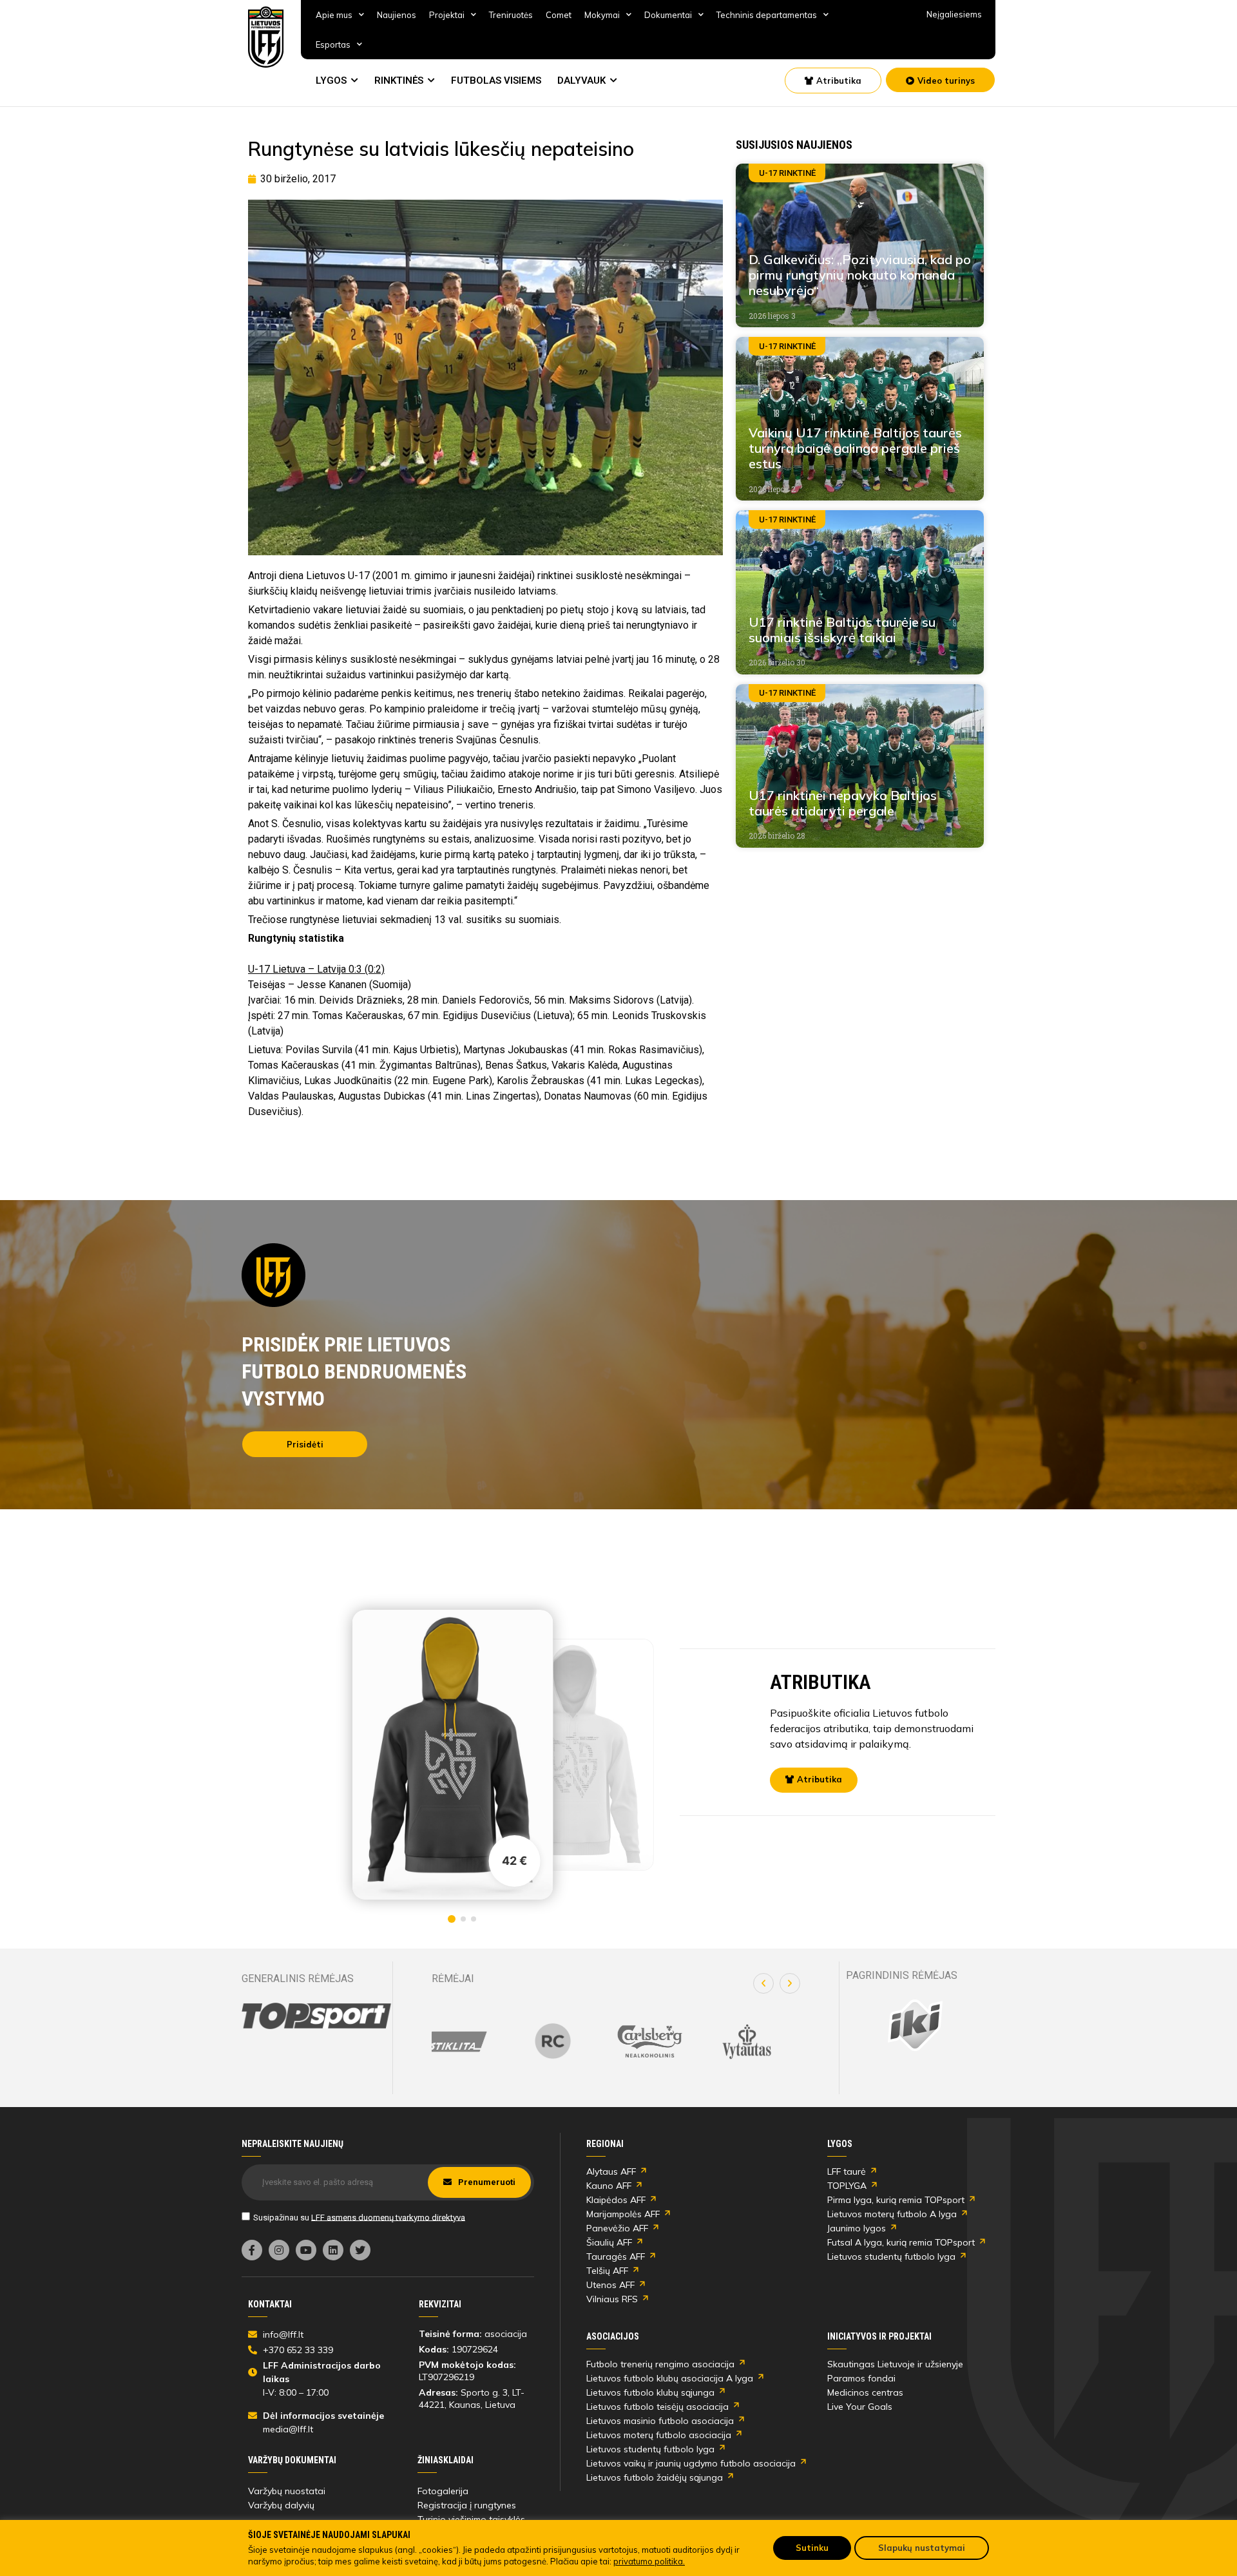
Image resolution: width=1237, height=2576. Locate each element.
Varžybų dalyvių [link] (281, 2505)
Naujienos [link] (397, 15)
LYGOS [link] (331, 81)
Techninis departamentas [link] (767, 15)
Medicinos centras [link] (865, 2392)
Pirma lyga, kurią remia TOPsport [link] (896, 2200)
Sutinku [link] (812, 2548)
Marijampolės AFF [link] (623, 2214)
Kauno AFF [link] (609, 2186)
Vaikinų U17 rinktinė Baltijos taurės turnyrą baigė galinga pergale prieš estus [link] (855, 448)
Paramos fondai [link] (861, 2378)
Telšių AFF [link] (607, 2271)
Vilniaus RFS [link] (612, 2299)
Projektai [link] (447, 15)
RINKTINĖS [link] (399, 81)
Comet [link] (559, 15)
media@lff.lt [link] (288, 2429)
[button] (763, 1983)
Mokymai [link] (602, 15)
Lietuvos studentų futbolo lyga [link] (891, 2256)
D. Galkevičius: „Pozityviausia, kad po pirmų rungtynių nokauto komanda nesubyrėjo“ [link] (860, 275)
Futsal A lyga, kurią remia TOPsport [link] (901, 2242)
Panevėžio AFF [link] (617, 2228)
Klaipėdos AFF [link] (616, 2200)
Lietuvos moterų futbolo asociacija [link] (659, 2435)
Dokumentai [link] (668, 15)
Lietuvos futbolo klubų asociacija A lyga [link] (670, 2378)
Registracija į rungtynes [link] (467, 2505)
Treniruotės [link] (511, 15)
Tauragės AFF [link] (616, 2256)
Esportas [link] (333, 44)
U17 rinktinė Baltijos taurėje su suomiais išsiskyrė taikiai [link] (842, 630)
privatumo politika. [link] (649, 2561)
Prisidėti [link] (305, 1444)
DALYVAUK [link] (581, 81)
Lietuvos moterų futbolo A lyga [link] (892, 2214)
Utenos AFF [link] (610, 2285)
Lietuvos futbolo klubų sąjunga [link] (650, 2392)
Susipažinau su (359, 2217)
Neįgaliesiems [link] (954, 14)
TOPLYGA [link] (847, 2186)
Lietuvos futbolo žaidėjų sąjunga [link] (655, 2477)
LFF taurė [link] (847, 2171)
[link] (266, 37)
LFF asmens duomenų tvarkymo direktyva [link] (388, 2217)
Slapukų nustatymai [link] (922, 2548)
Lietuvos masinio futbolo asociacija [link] (660, 2421)
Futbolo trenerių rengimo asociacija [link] (660, 2364)
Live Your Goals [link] (860, 2407)
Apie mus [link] (334, 15)
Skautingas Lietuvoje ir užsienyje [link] (895, 2364)
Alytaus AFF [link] (611, 2171)
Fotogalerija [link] (443, 2491)
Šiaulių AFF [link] (609, 2242)
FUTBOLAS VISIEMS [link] (496, 81)
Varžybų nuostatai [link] (287, 2491)
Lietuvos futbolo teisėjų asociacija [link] (657, 2407)
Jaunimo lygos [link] (857, 2228)
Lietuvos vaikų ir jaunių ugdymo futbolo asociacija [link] (691, 2463)
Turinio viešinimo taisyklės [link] (471, 2519)
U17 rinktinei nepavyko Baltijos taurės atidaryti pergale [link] (843, 803)
